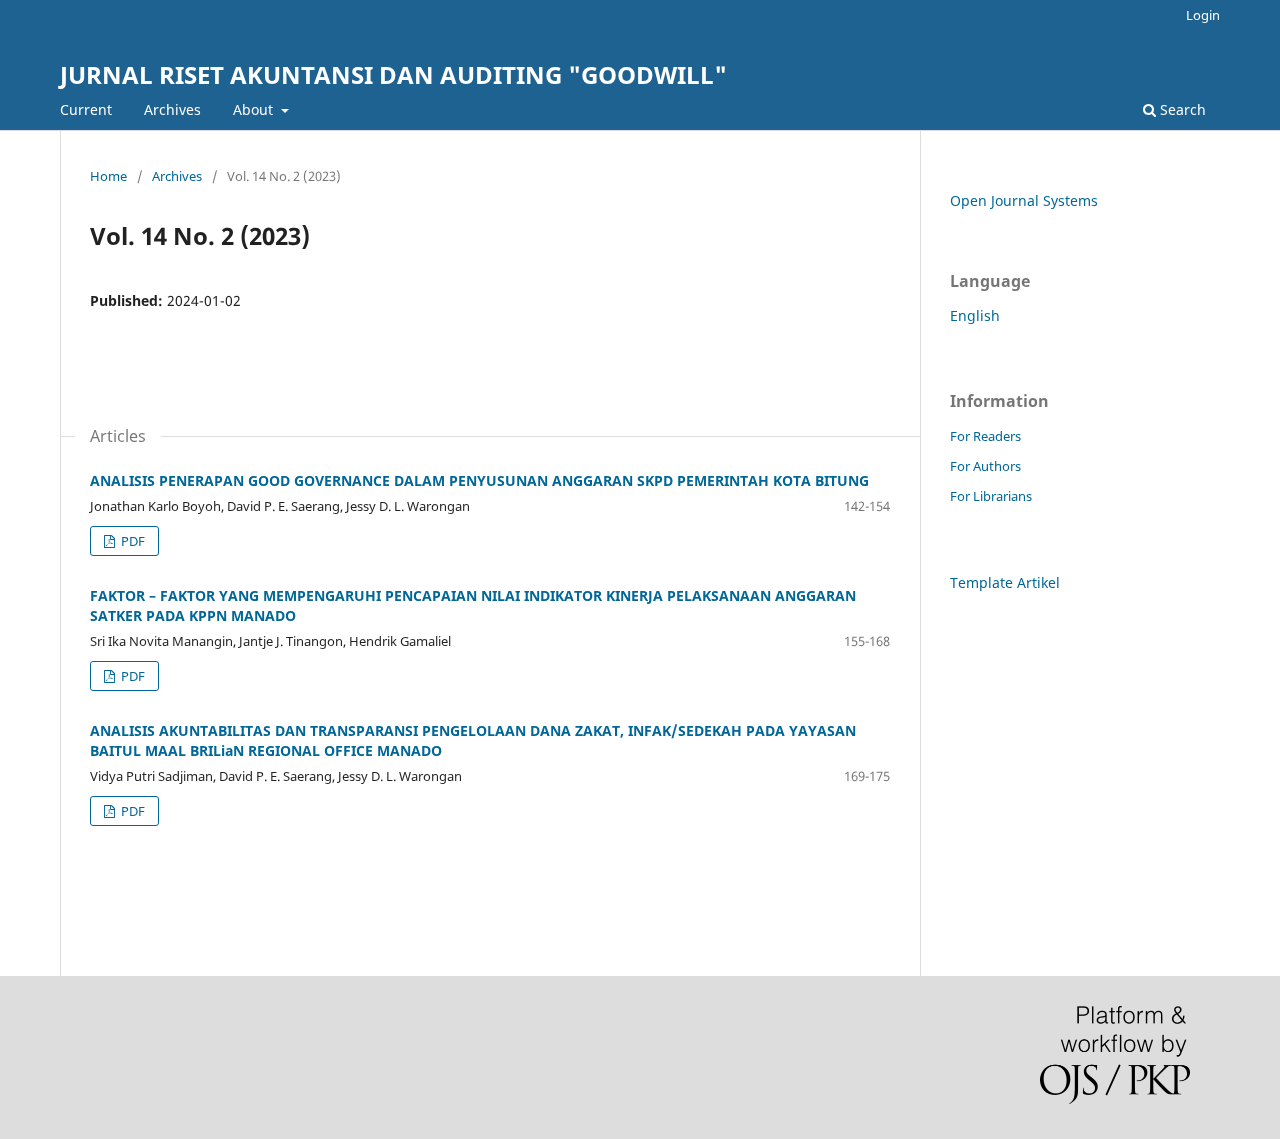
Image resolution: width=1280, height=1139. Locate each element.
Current (86, 109)
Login (1203, 15)
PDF (131, 541)
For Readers (985, 436)
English (975, 315)
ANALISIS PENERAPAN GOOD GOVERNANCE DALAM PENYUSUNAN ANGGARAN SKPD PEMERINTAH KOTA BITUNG (479, 480)
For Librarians (991, 496)
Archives (172, 109)
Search (1181, 109)
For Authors (985, 466)
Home (108, 176)
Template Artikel (1005, 582)
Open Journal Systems (1024, 200)
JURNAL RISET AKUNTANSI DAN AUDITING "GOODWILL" (393, 74)
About (255, 109)
